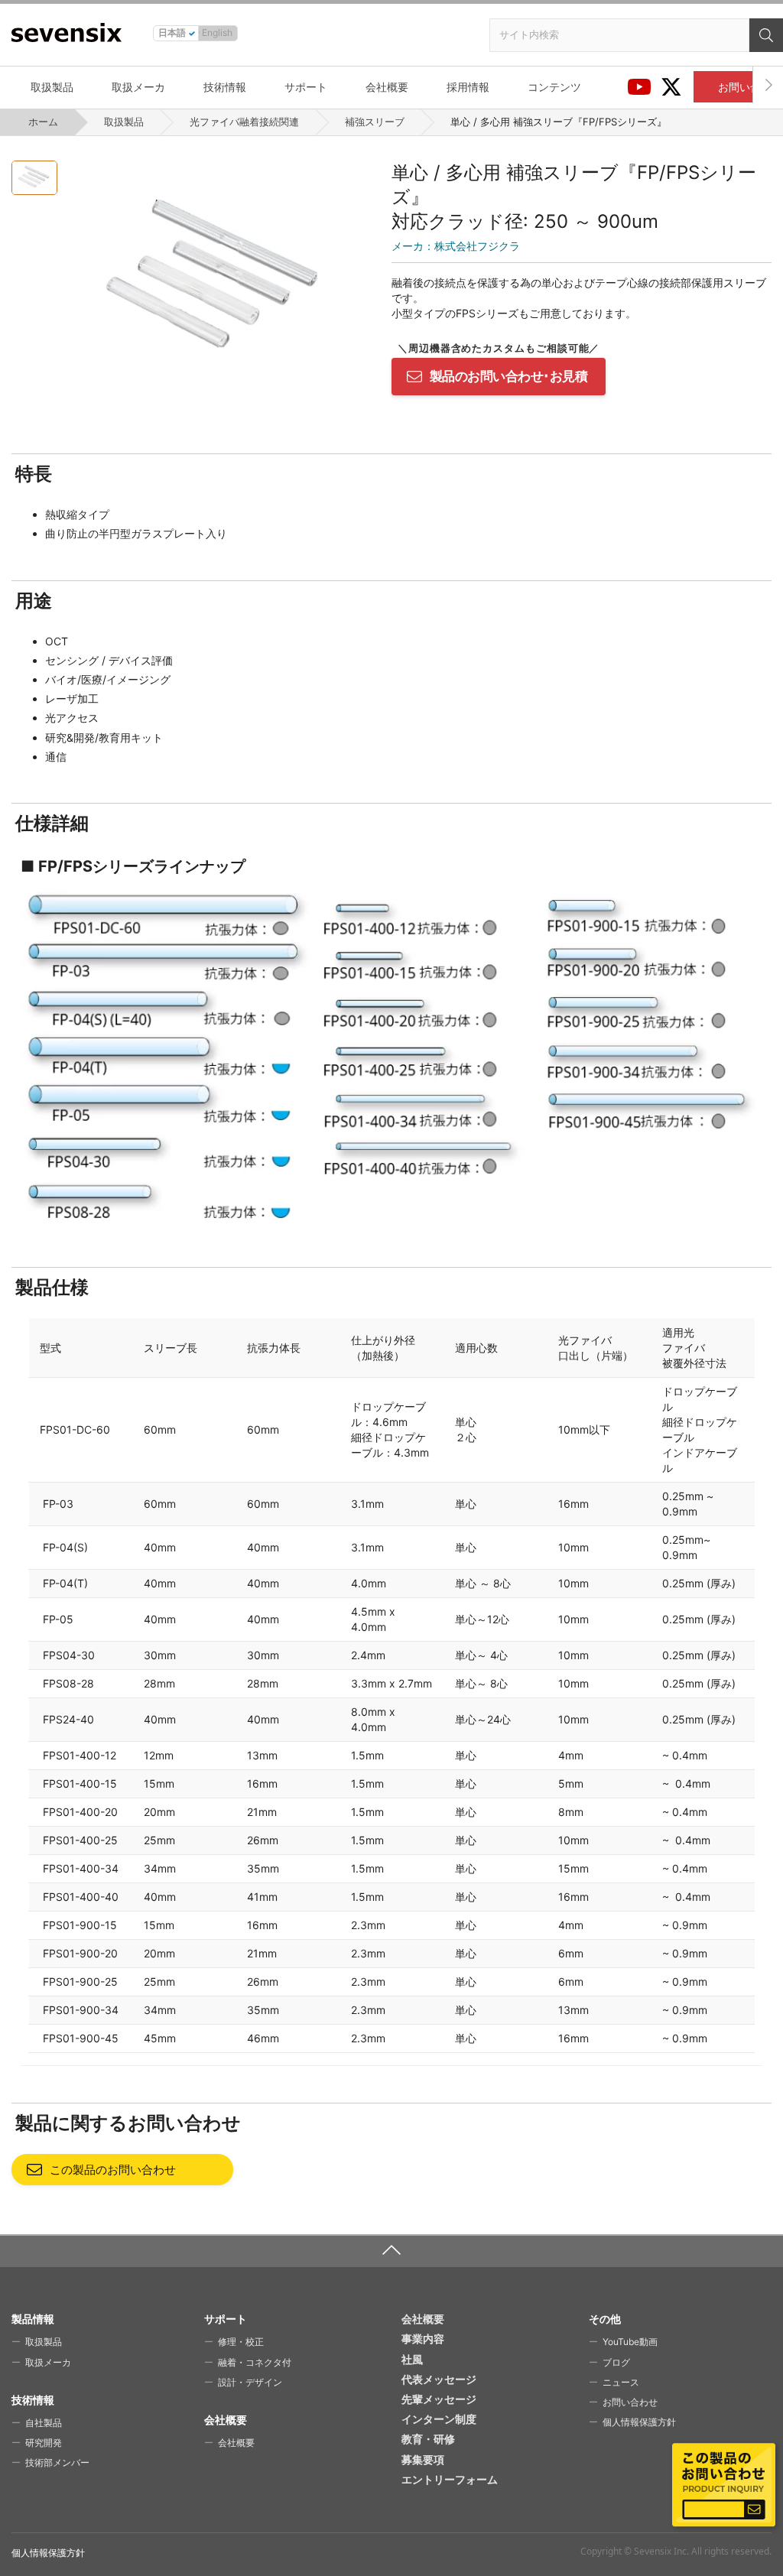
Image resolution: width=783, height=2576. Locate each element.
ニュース (621, 2382)
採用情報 (468, 87)
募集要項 (423, 2459)
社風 (412, 2359)
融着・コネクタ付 (255, 2362)
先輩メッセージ (439, 2399)
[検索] (766, 35)
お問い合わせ (630, 2402)
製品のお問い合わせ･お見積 (508, 376)
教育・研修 (428, 2439)
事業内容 (423, 2339)
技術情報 (225, 87)
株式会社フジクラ (456, 246)
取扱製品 (52, 87)
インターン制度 (439, 2419)
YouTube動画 (630, 2342)
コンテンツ (554, 87)
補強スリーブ (375, 122)
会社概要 (387, 87)
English (217, 32)
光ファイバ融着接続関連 (244, 122)
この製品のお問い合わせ (113, 2170)
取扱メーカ (138, 87)
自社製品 (44, 2423)
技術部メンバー (57, 2462)
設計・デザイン (250, 2382)
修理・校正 (241, 2342)
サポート (306, 87)
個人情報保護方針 (639, 2422)
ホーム (43, 122)
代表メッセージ (439, 2379)
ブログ (616, 2362)
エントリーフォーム (450, 2479)
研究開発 (44, 2443)
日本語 (172, 32)
